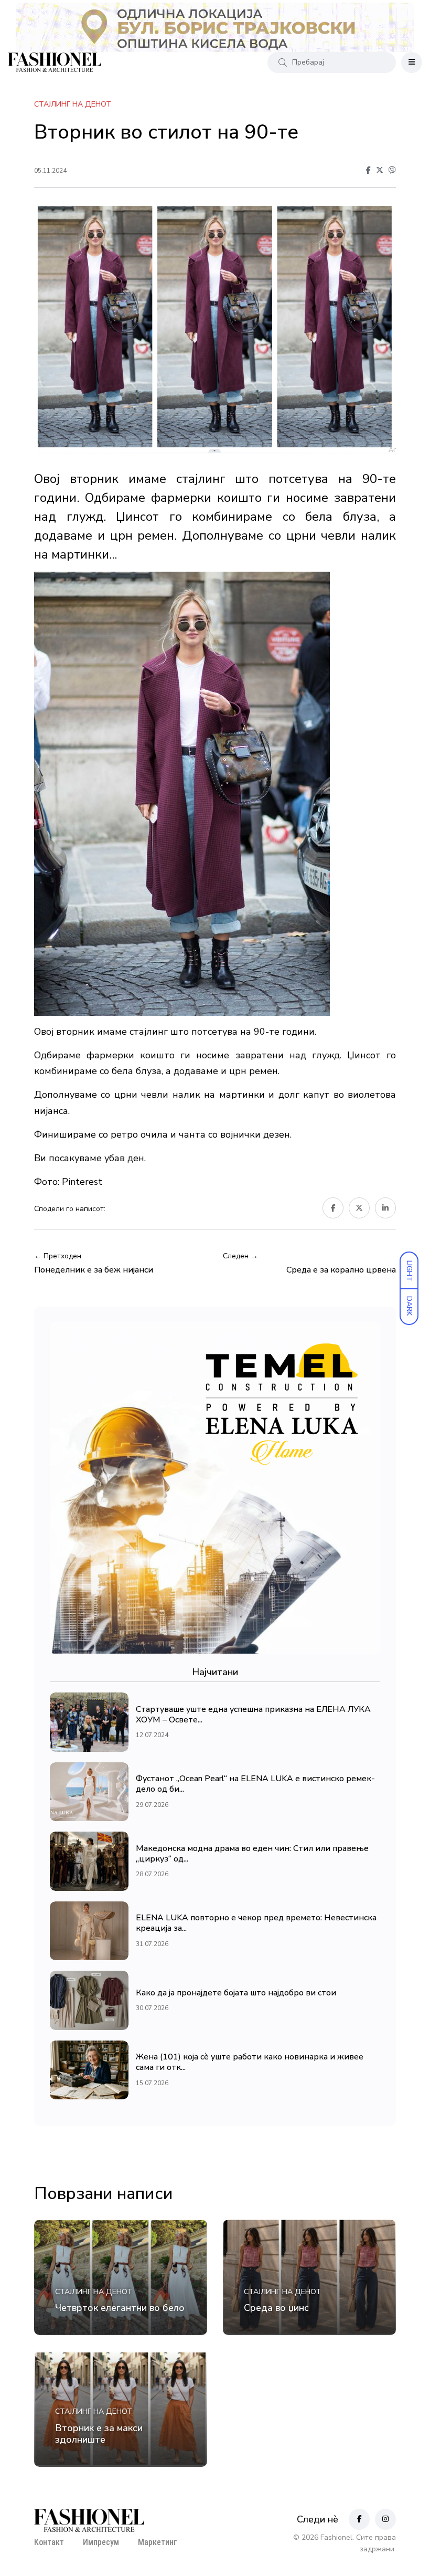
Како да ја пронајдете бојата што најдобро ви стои (236, 1993)
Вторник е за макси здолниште (99, 2434)
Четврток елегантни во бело (120, 2308)
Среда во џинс (276, 2308)
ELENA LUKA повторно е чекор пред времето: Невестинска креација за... (256, 1923)
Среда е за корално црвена (341, 1270)
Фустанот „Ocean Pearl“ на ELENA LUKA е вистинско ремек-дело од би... (255, 1784)
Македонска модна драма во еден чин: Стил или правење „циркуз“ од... (252, 1854)
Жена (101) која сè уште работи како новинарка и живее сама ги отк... (250, 2063)
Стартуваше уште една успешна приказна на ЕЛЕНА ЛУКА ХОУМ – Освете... (253, 1715)
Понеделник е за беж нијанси (94, 1270)
